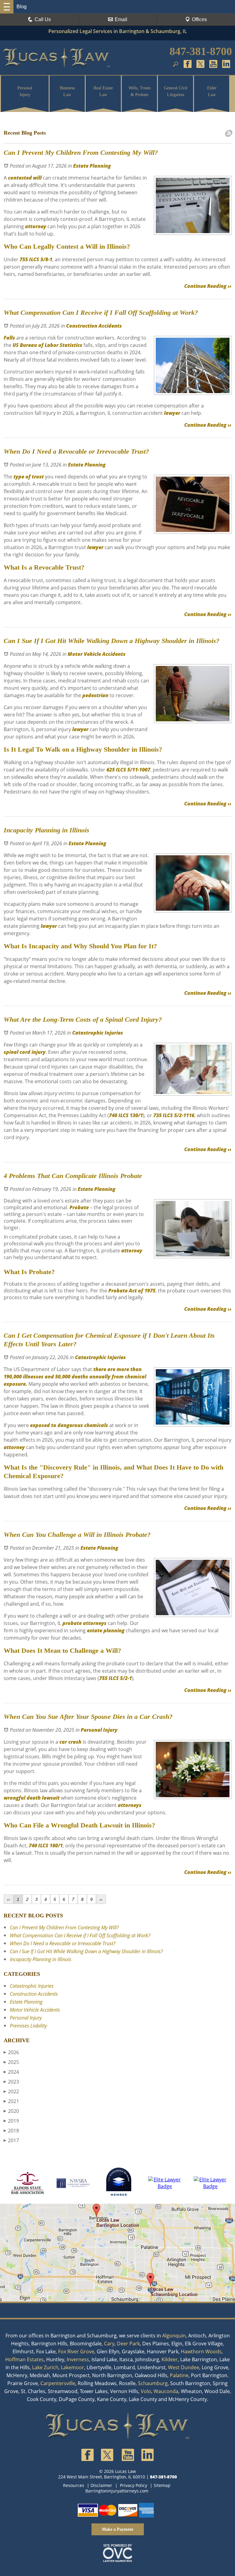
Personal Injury (25, 91)
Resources (74, 2485)
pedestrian (95, 695)
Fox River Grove (76, 2351)
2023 (11, 2082)
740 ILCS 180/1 (46, 1846)
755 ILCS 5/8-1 (35, 259)
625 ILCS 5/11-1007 (128, 770)
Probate (78, 1207)
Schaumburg (153, 2383)
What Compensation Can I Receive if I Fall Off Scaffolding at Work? (80, 1935)
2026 (11, 2052)
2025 (11, 2062)
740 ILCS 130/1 (126, 1115)
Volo (146, 2391)
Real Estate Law (103, 91)
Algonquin (174, 2336)
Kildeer (170, 2359)
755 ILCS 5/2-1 (116, 1678)
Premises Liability (28, 2026)
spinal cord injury (25, 1052)
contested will (24, 178)
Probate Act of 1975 (131, 1291)
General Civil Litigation (176, 91)
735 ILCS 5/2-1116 (173, 1115)
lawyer (172, 413)
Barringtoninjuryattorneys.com (117, 2491)
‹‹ (9, 1899)
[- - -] (7, 7)
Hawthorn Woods (201, 2351)
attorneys (95, 1623)
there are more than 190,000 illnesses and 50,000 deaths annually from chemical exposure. (75, 1377)
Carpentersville (58, 2383)
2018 (11, 2131)
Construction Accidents (94, 326)
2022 (11, 2091)
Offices (199, 19)
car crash (70, 1742)
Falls (9, 338)
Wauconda (166, 2391)
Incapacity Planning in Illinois (41, 1959)
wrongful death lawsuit (32, 1798)
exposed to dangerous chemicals (68, 1425)
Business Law (67, 91)
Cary (109, 2344)
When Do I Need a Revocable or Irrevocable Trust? (63, 1943)
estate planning (106, 1630)
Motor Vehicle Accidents (97, 654)
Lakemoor (73, 2367)
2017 (11, 2140)
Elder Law (212, 91)
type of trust (29, 477)
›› (101, 1899)
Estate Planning (92, 166)
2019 (11, 2121)
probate (72, 1623)
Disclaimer (101, 2485)
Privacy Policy (134, 2485)
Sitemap (162, 2485)
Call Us (43, 19)
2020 (11, 2111)
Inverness (78, 2359)
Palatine (179, 2375)
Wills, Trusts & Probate (140, 91)
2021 (11, 2101)
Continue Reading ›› (208, 286)
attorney (35, 226)
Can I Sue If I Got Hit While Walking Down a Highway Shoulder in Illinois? (86, 1951)
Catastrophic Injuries (98, 1033)
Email (121, 19)
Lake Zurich (45, 2367)
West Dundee (184, 2367)
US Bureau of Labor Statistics (47, 345)
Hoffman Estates (24, 2359)
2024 (11, 2072)
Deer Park (128, 2344)
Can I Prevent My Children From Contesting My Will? (64, 1927)
